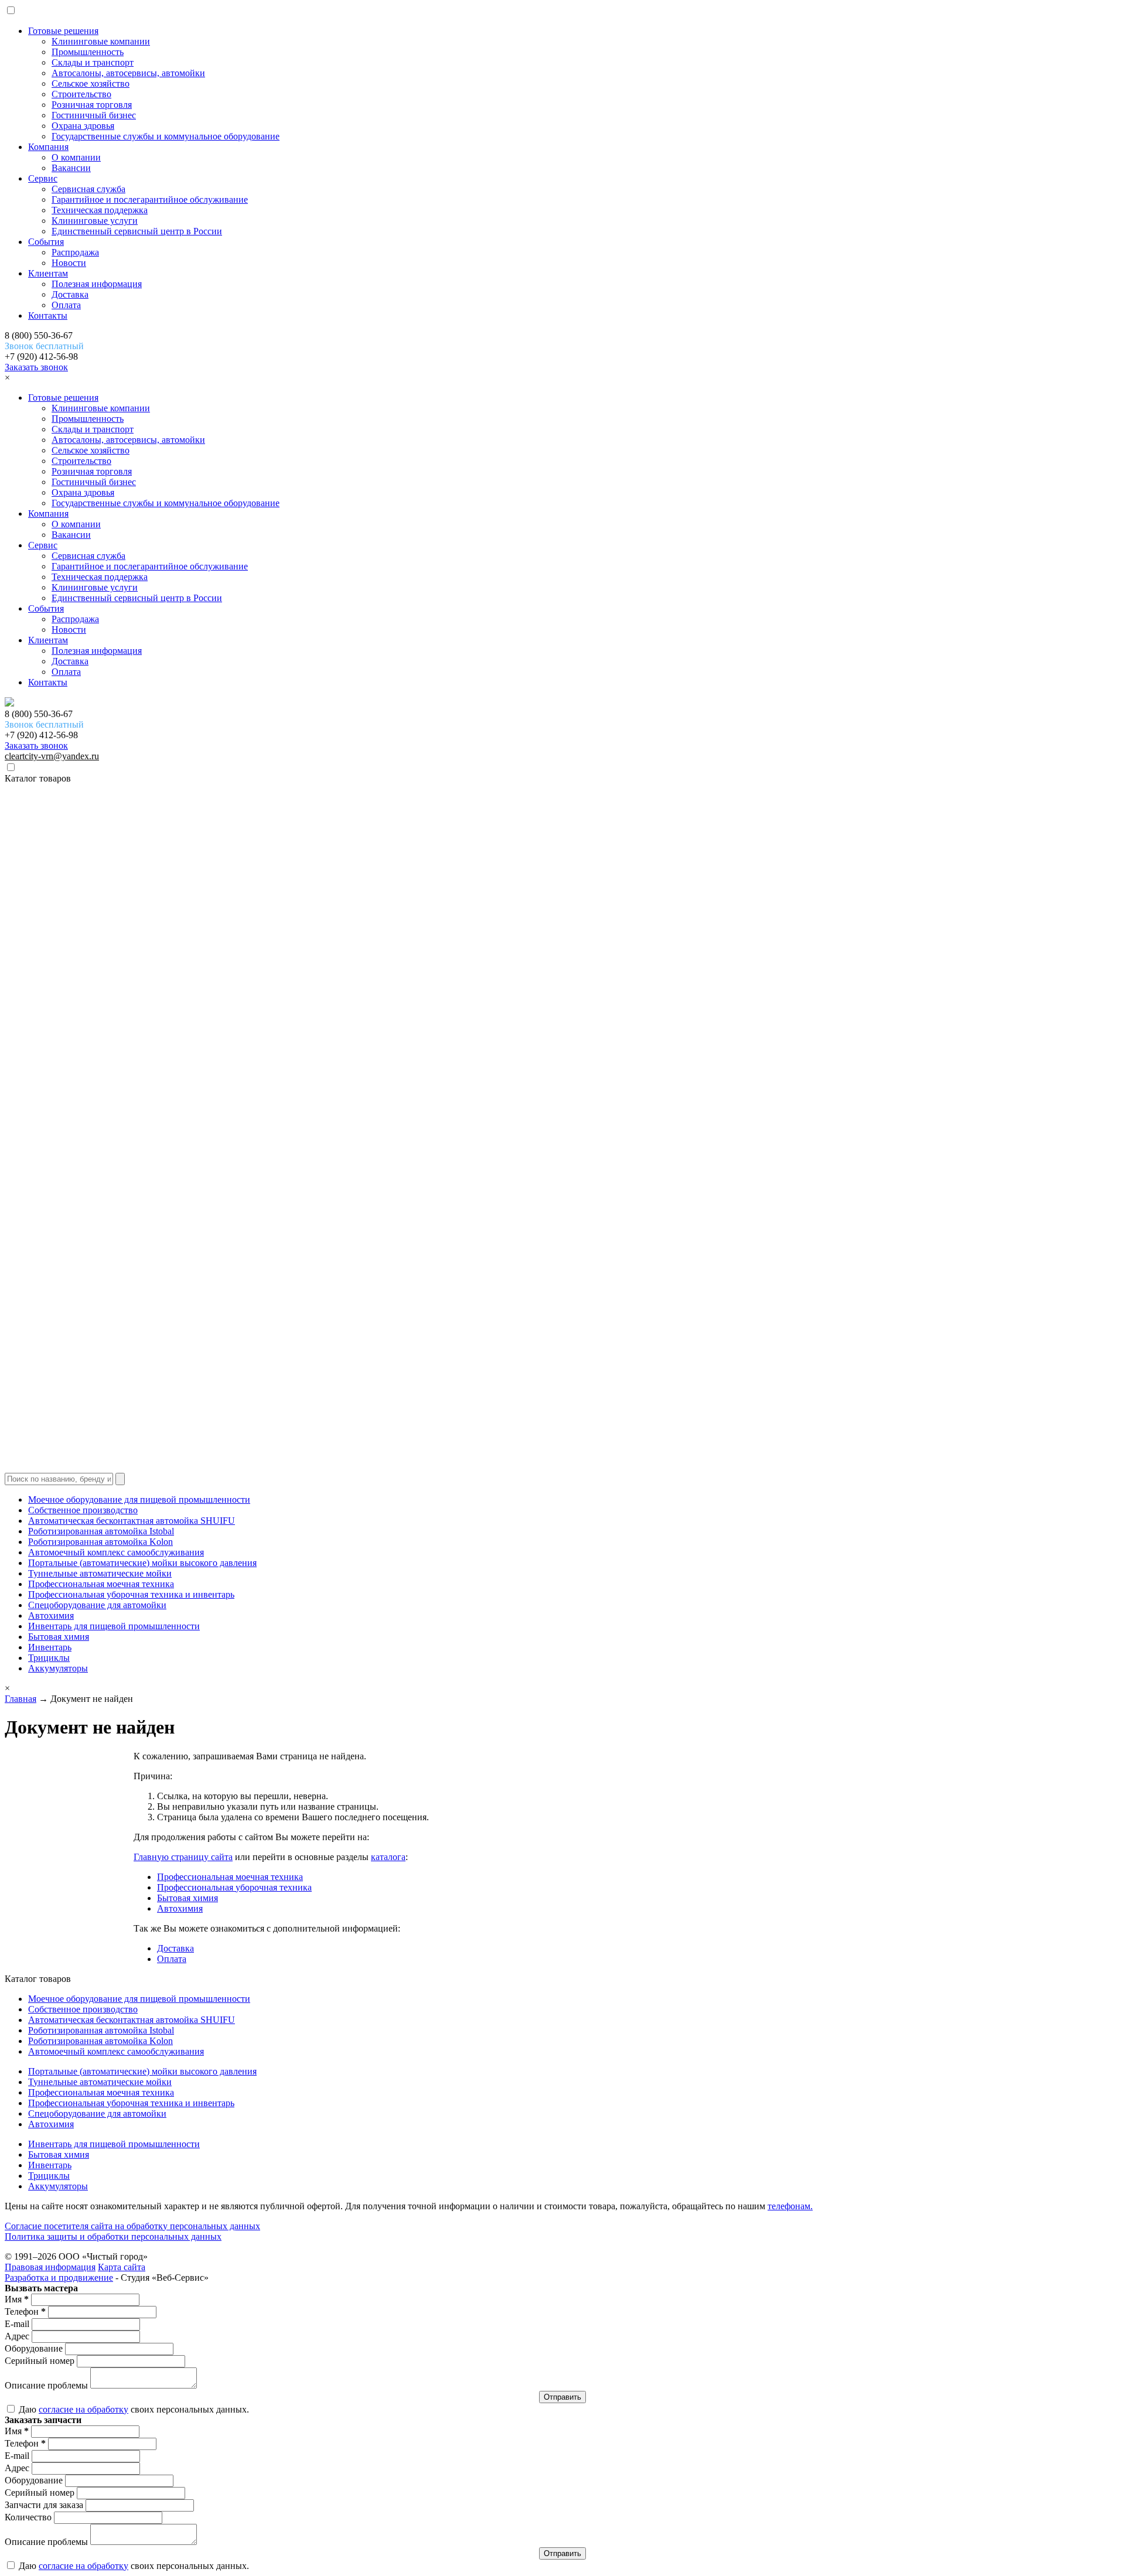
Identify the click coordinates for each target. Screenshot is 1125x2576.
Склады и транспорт (93, 62)
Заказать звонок (36, 367)
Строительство (81, 94)
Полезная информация (97, 284)
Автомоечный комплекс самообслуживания (116, 1552)
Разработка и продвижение (59, 2278)
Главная (21, 1699)
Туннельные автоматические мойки (100, 1573)
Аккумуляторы (58, 1668)
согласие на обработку (83, 2409)
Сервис (43, 178)
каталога (388, 1857)
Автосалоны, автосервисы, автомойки (128, 73)
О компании (76, 157)
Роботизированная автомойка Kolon (100, 1542)
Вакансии (71, 168)
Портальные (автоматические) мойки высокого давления (142, 1563)
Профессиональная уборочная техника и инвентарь (131, 1594)
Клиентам (48, 273)
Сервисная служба (88, 189)
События (46, 242)
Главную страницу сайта (183, 1857)
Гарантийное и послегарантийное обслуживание (150, 199)
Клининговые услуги (95, 221)
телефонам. (790, 2206)
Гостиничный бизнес (94, 115)
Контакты (48, 315)
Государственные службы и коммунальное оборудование (166, 136)
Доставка (70, 294)
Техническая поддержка (100, 210)
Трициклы (49, 1658)
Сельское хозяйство (91, 83)
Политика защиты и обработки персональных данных (113, 2236)
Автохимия (51, 1615)
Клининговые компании (101, 41)
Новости (69, 263)
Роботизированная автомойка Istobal (101, 1531)
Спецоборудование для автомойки (97, 1605)
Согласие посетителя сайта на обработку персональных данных (132, 2226)
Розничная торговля (92, 105)
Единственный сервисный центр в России (137, 231)
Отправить (562, 2397)
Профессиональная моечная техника (101, 1584)
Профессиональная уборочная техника (234, 1887)
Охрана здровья (83, 126)
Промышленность (88, 52)
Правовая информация (50, 2267)
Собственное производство (83, 1510)
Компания (48, 147)
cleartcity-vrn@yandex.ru (52, 756)
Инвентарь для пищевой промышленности (114, 1626)
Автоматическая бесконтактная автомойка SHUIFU (132, 1521)
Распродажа (75, 252)
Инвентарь (50, 1647)
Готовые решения (63, 31)
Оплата (66, 305)
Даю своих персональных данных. (133, 2409)
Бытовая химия (59, 1637)
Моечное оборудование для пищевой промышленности (139, 1499)
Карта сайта (122, 2267)
